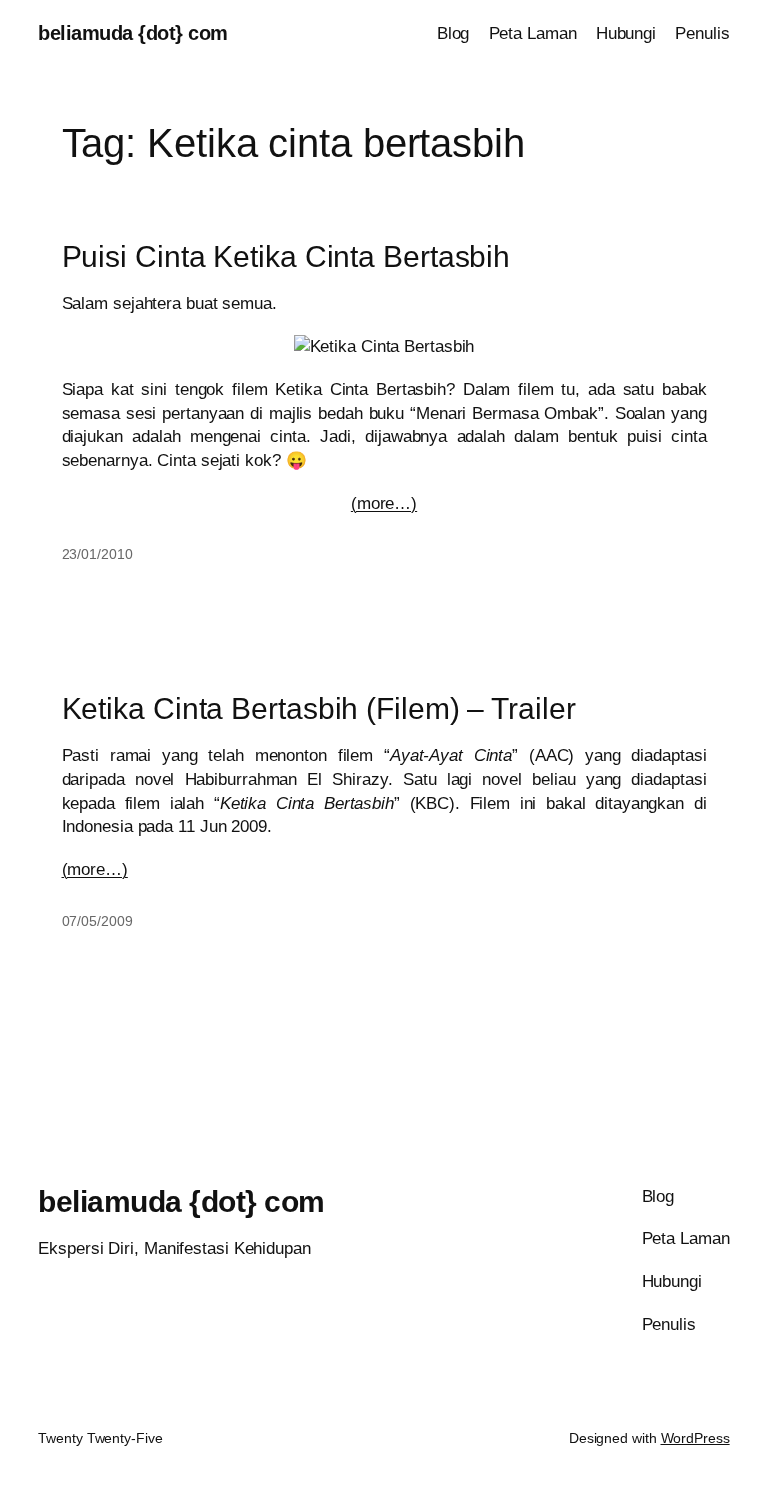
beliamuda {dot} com (133, 33)
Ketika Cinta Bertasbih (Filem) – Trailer (319, 708)
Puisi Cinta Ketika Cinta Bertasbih (286, 256)
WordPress (695, 1438)
